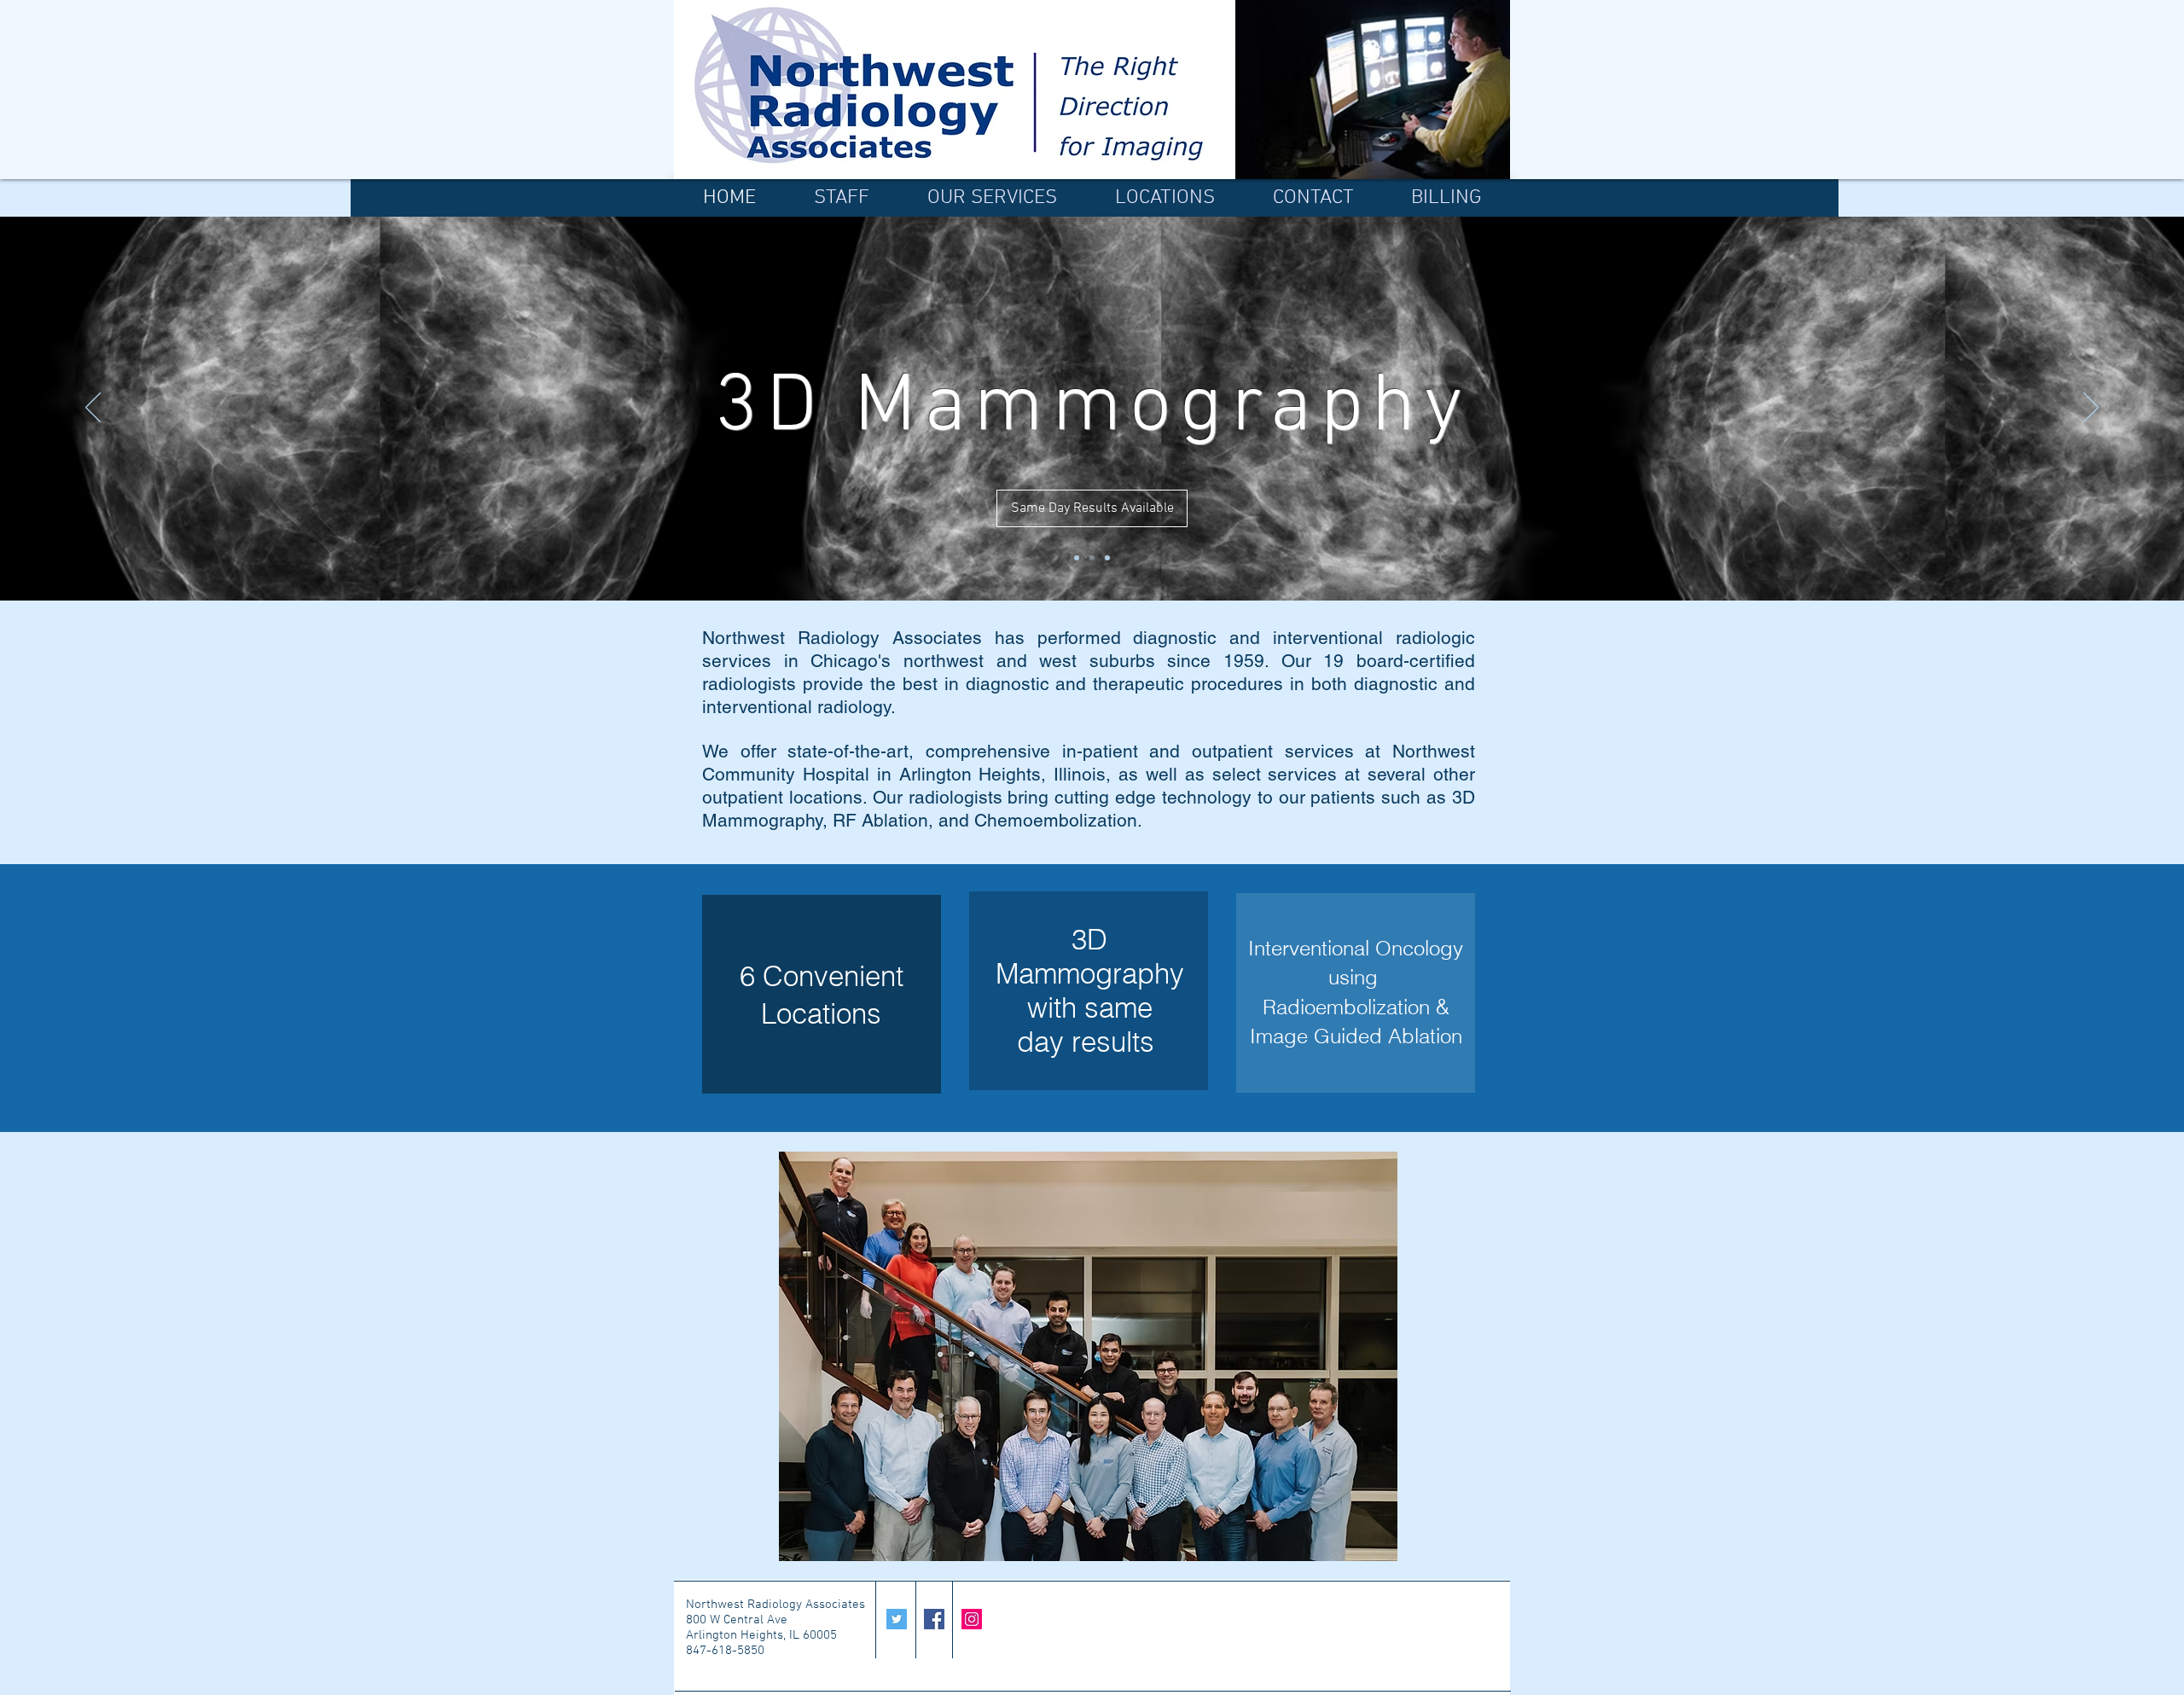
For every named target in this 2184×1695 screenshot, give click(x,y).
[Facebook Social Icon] (934, 1619)
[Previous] (93, 409)
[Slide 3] (1107, 558)
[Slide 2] (1092, 558)
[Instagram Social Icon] (972, 1619)
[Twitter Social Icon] (897, 1619)
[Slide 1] (1077, 558)
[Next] (2091, 409)
